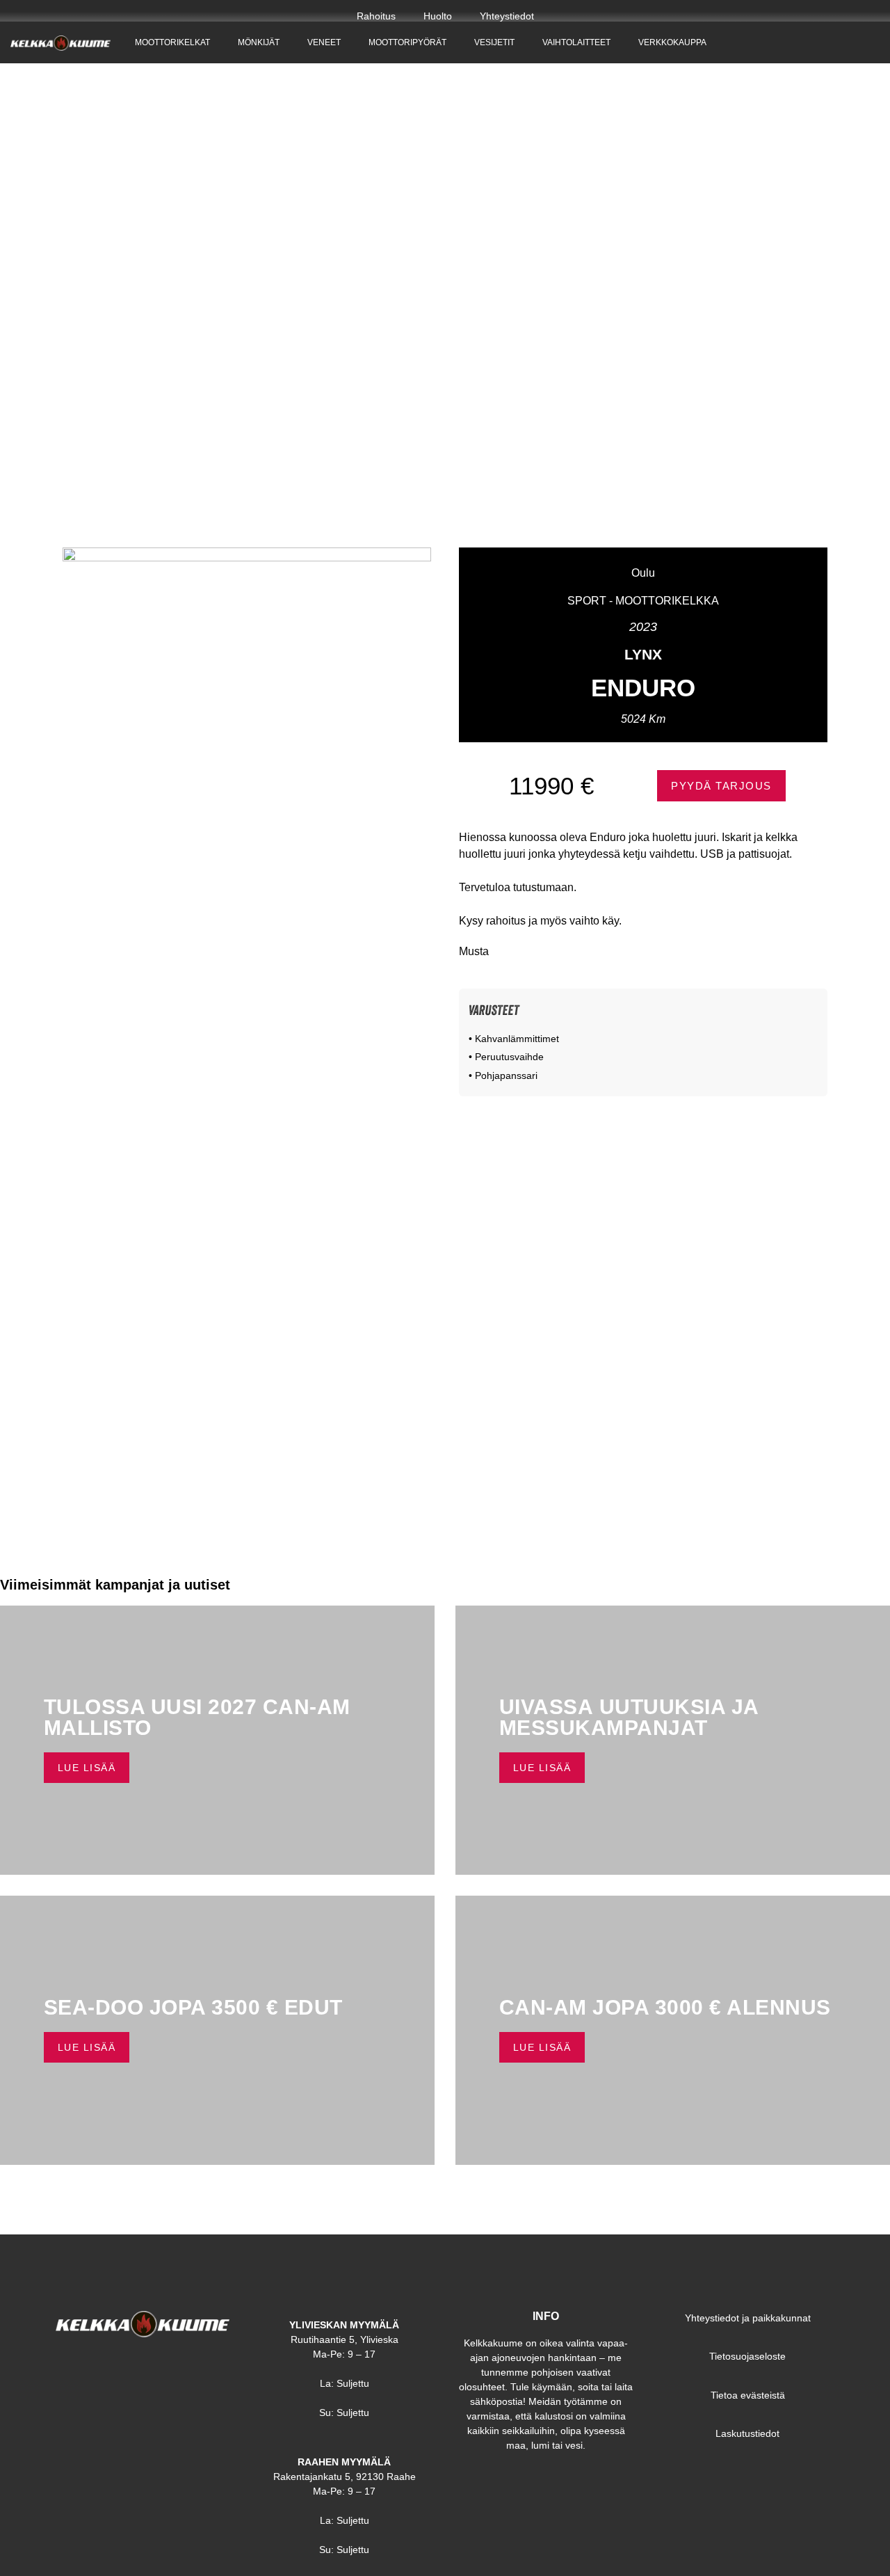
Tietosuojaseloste (747, 2356)
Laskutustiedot (747, 2433)
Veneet (324, 42)
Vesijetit (494, 42)
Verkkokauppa (672, 42)
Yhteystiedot (507, 16)
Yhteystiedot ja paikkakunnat (748, 2318)
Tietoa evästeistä (748, 2395)
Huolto (438, 16)
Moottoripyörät (407, 42)
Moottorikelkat (172, 42)
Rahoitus (376, 16)
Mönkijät (259, 42)
